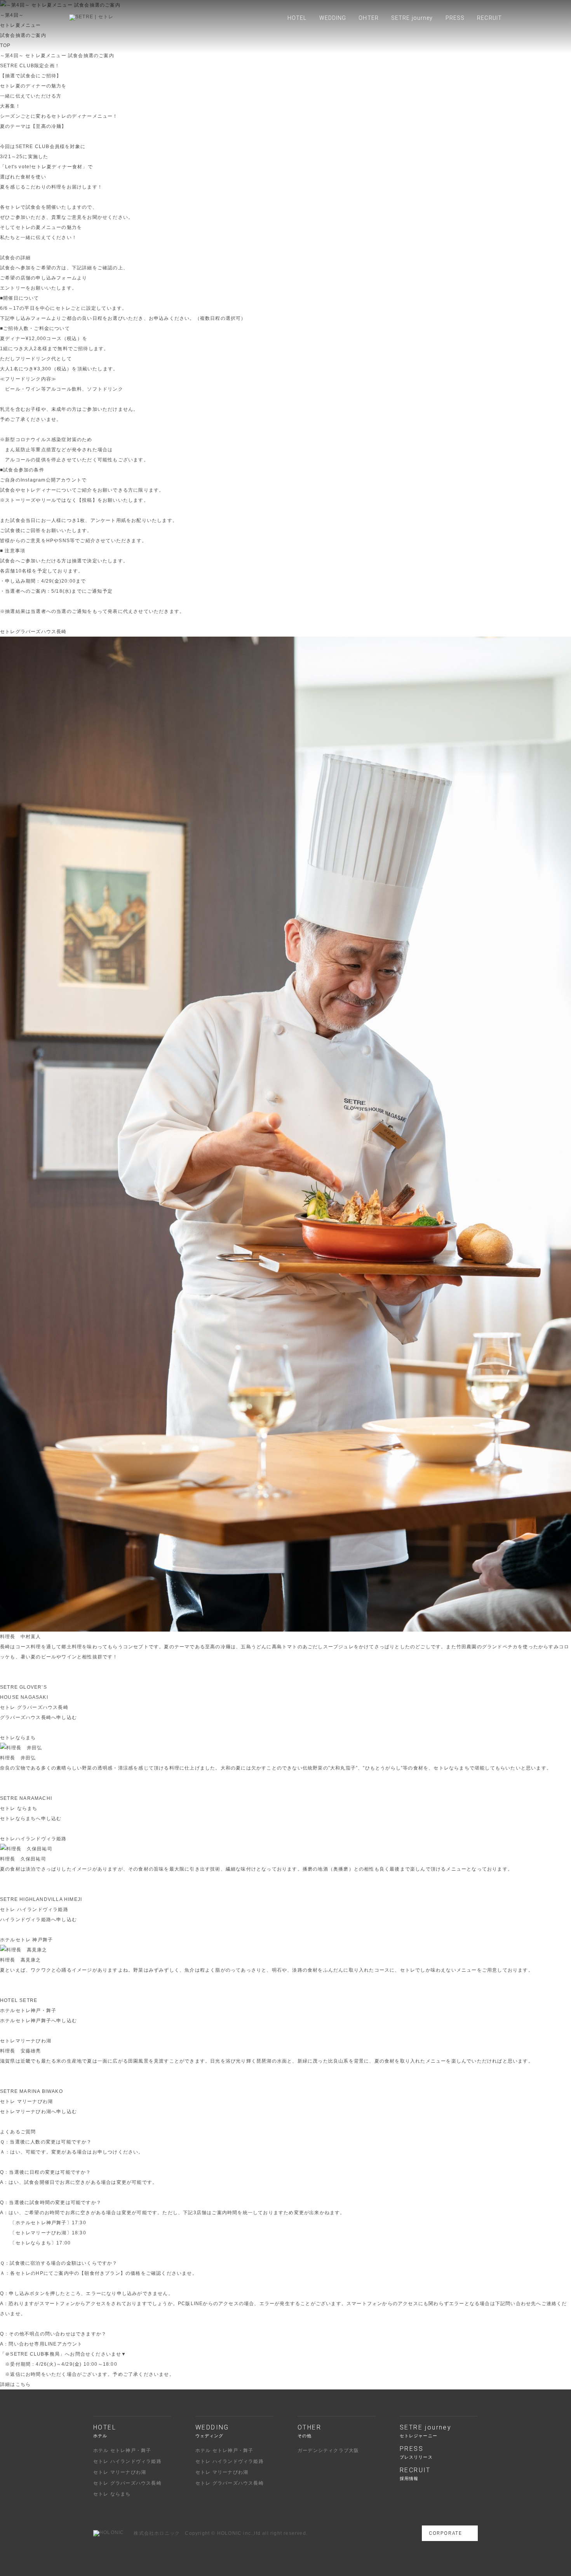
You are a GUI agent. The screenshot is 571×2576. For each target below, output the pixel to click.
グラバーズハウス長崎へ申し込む (38, 1717)
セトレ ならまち (112, 2494)
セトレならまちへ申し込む (31, 1819)
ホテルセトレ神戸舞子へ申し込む (38, 2021)
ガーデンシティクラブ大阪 (328, 2450)
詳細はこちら (15, 2384)
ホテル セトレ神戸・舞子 (122, 2450)
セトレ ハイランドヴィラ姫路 (127, 2461)
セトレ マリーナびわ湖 (120, 2472)
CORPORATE (446, 2533)
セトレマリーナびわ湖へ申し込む (38, 2112)
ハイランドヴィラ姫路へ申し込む (38, 1920)
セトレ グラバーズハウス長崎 (127, 2483)
